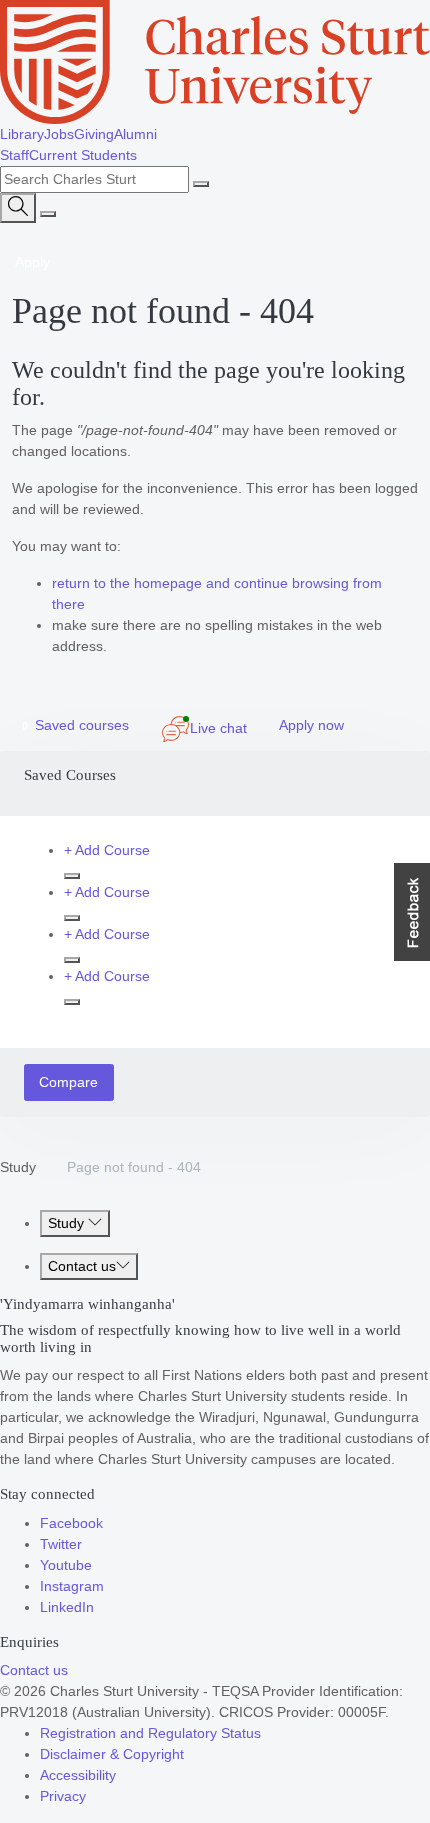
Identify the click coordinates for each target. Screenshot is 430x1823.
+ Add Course (107, 850)
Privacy (63, 1796)
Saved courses (75, 725)
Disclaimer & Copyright (112, 1754)
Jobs (59, 134)
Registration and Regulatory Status (150, 1733)
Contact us (82, 1266)
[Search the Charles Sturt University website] (201, 184)
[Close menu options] (48, 214)
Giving (94, 134)
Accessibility (78, 1775)
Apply (32, 262)
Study (18, 1167)
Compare (68, 1082)
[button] (412, 912)
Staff (14, 155)
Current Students (83, 155)
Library (22, 134)
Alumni (135, 134)
